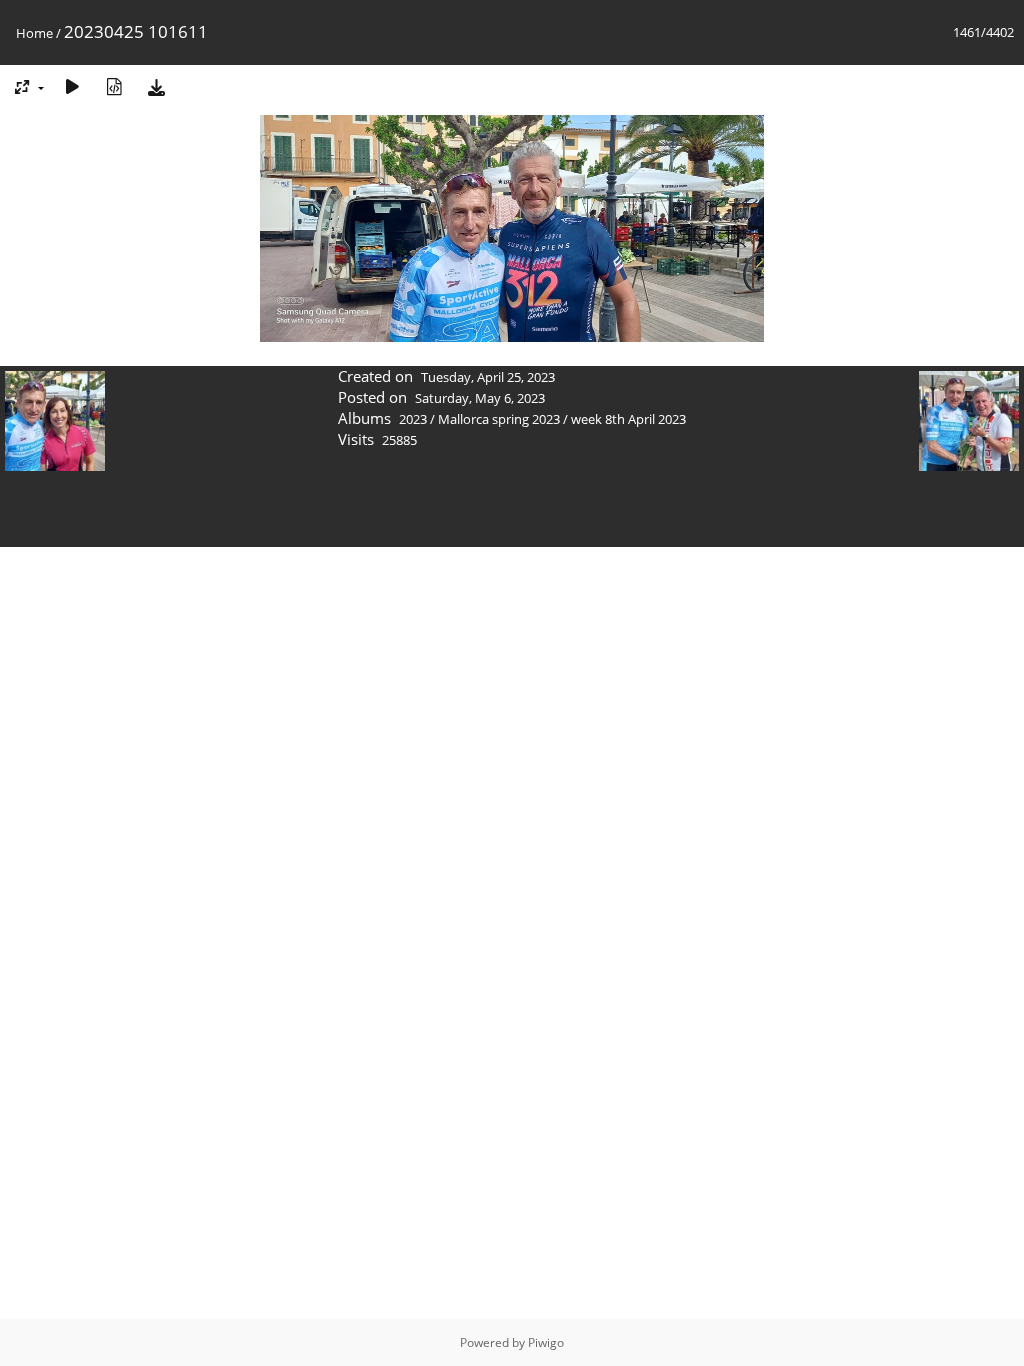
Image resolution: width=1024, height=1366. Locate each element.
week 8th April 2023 (628, 419)
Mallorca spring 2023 (499, 419)
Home (34, 33)
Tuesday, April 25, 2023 (488, 377)
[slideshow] (72, 86)
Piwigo (546, 1342)
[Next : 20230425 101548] (969, 423)
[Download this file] (156, 86)
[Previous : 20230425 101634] (55, 423)
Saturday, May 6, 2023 (480, 398)
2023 (413, 419)
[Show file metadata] (114, 86)
